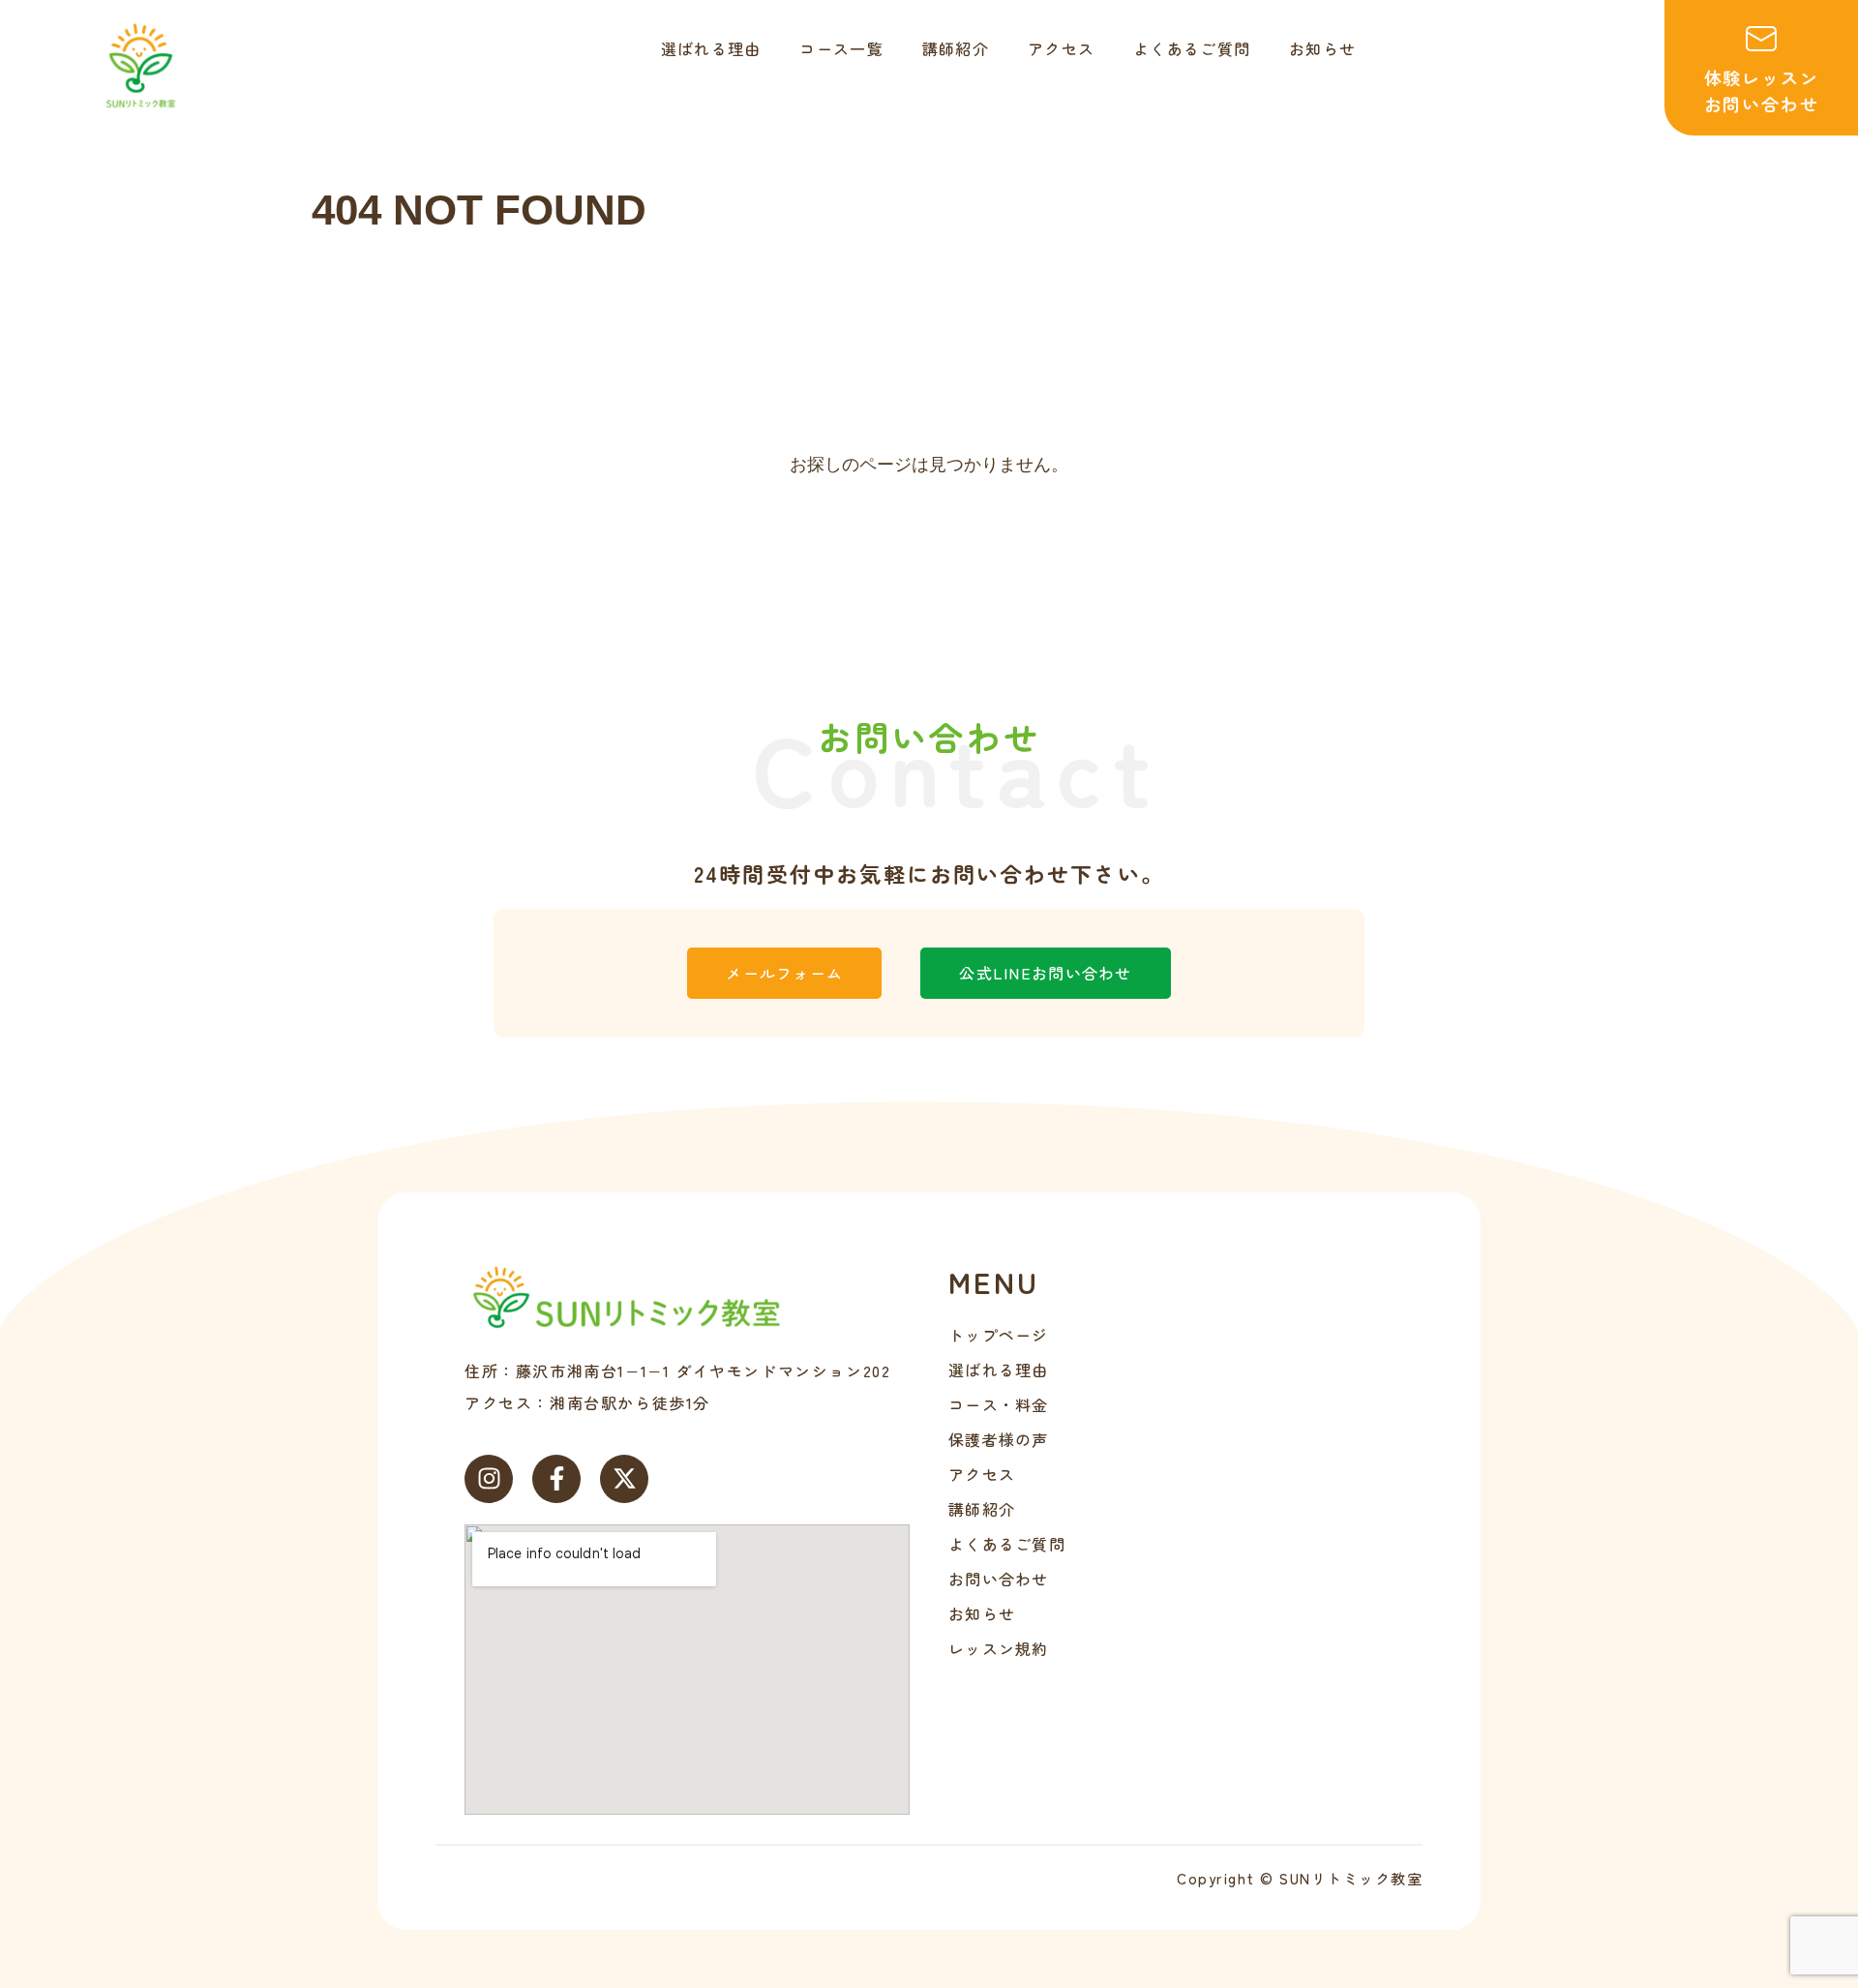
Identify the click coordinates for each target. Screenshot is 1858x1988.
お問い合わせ (999, 1579)
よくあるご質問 (1007, 1544)
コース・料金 (999, 1404)
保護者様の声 (999, 1439)
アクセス (982, 1474)
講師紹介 (982, 1509)
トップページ (999, 1335)
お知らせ (982, 1613)
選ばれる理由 (999, 1370)
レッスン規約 (999, 1648)
